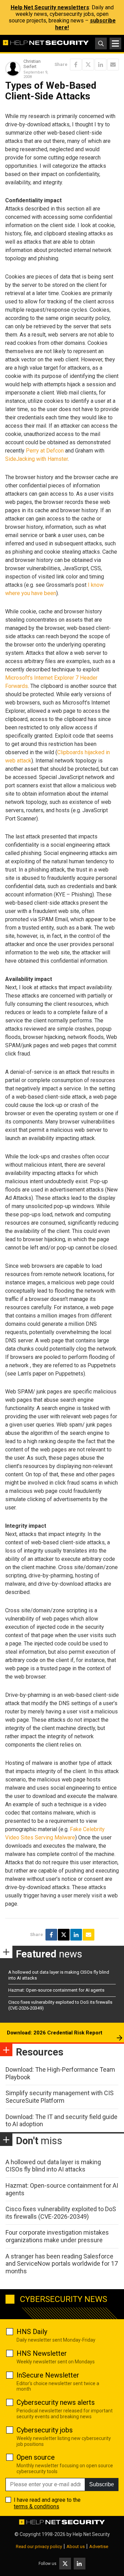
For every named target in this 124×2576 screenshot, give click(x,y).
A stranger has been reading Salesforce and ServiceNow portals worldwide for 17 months (62, 2264)
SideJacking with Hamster (37, 459)
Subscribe (102, 2484)
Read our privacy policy (39, 2546)
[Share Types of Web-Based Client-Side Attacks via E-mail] (113, 65)
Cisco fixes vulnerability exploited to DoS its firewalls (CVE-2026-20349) (61, 2213)
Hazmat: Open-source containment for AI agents (56, 1990)
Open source (36, 2457)
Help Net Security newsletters (50, 7)
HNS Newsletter (42, 2353)
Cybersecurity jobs (45, 2430)
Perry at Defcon (45, 451)
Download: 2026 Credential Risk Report (55, 2033)
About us (76, 2546)
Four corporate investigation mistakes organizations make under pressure (57, 2236)
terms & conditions (37, 2506)
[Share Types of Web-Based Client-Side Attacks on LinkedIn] (101, 65)
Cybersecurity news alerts (56, 2402)
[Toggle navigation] (115, 43)
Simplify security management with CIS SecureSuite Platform (60, 2097)
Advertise (99, 2546)
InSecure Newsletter (48, 2375)
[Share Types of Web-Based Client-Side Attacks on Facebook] (76, 65)
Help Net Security (91, 2534)
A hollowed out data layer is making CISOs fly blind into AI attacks (53, 2166)
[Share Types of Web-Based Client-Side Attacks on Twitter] (88, 65)
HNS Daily (32, 2332)
